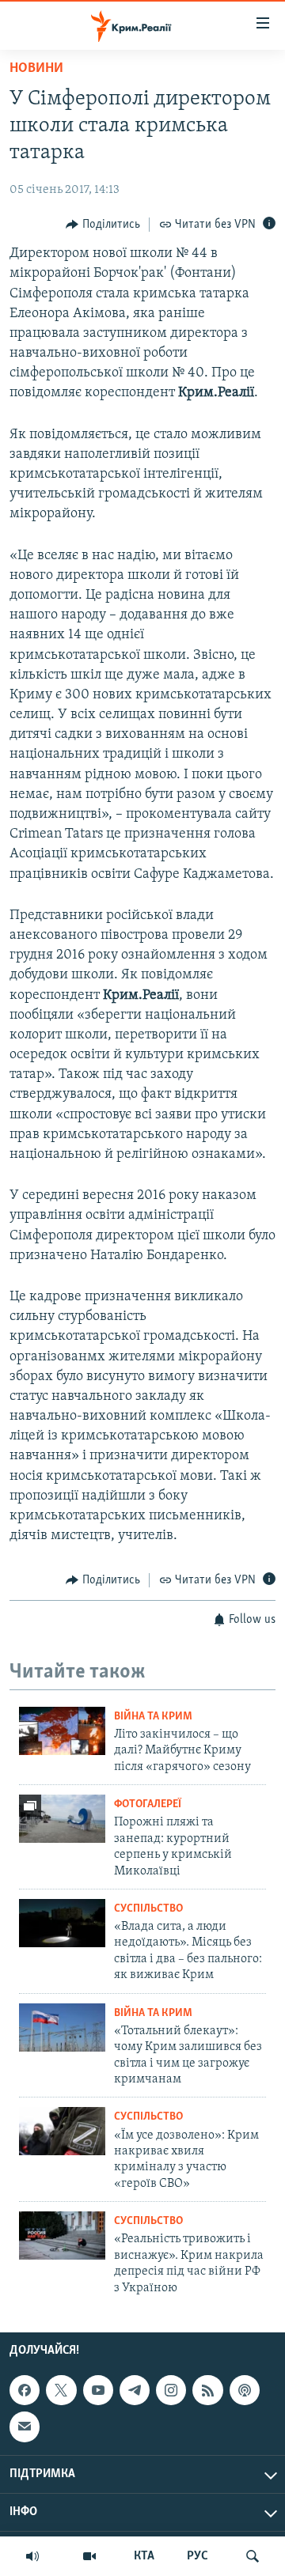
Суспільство (148, 1909)
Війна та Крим (153, 1717)
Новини (36, 69)
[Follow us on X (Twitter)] (61, 2390)
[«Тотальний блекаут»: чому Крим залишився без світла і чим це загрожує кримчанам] (62, 2028)
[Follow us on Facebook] (25, 2390)
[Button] (103, 225)
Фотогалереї (148, 1804)
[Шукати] (253, 2556)
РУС (198, 2556)
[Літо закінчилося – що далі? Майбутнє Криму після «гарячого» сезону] (62, 1731)
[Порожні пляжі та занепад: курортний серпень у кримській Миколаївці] (62, 1819)
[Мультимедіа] (89, 2556)
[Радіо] (32, 2556)
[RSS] (207, 2390)
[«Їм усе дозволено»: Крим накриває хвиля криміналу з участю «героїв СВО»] (62, 2131)
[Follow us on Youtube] (98, 2390)
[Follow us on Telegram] (135, 2390)
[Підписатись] (25, 2427)
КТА (144, 2556)
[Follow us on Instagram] (171, 2390)
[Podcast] (245, 2390)
